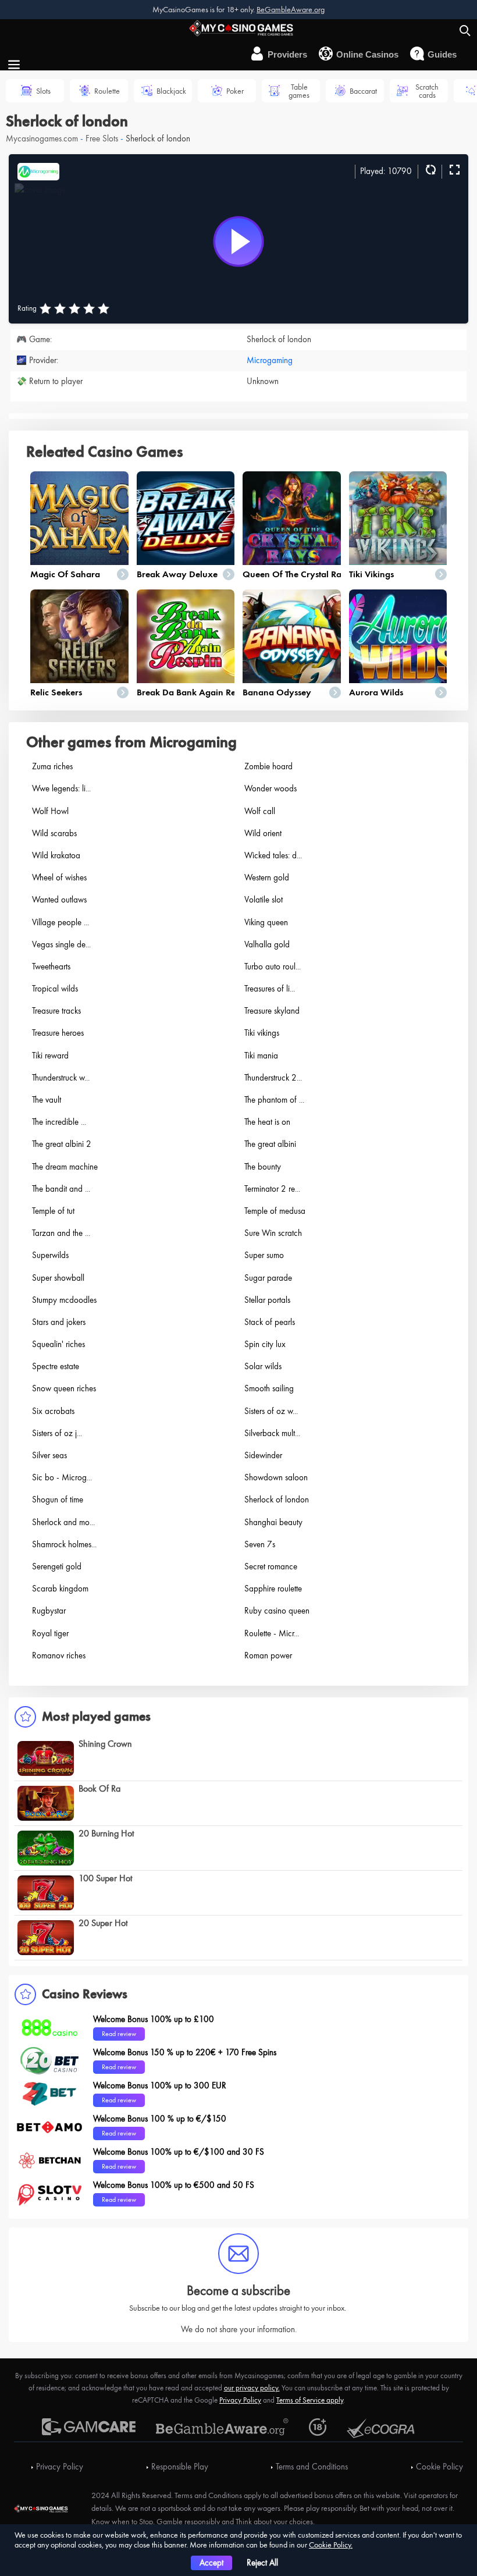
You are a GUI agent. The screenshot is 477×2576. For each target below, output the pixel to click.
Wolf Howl (50, 811)
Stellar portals (267, 1300)
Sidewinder (263, 1455)
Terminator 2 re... (272, 1189)
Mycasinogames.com (42, 138)
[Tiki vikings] (398, 518)
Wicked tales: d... (273, 855)
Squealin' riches (58, 1344)
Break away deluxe (177, 574)
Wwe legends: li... (61, 788)
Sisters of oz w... (271, 1411)
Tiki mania (261, 1056)
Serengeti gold (57, 1566)
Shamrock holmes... (64, 1544)
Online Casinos (367, 54)
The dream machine (65, 1167)
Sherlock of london (277, 1500)
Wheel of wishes (59, 877)
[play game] (238, 241)
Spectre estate (56, 1366)
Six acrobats (53, 1411)
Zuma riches (52, 766)
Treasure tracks (56, 1011)
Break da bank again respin (194, 692)
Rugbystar (49, 1611)
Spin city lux (265, 1344)
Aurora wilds (376, 692)
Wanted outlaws (59, 900)
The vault (47, 1100)
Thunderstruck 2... (273, 1078)
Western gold (267, 877)
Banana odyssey (277, 692)
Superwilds (50, 1255)
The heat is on (267, 1122)
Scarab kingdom (60, 1589)
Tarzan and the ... (61, 1233)
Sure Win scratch (273, 1233)
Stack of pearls (270, 1322)
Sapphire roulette (273, 1589)
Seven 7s (260, 1544)
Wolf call (260, 811)
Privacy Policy (240, 2400)
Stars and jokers (59, 1322)
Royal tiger (50, 1633)
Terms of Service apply (310, 2400)
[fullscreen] (453, 170)
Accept (211, 2563)
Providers (287, 54)
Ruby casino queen (277, 1611)
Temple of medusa (275, 1211)
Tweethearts (51, 967)
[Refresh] (429, 170)
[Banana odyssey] (292, 636)
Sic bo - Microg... (62, 1477)
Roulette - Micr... (272, 1633)
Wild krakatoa (56, 855)
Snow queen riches (64, 1388)
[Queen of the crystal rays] (292, 518)
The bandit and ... (61, 1189)
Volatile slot (264, 900)
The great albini (270, 1144)
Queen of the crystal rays (296, 574)
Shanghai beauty (273, 1522)
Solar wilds (263, 1366)
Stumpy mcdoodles (64, 1300)
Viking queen (266, 922)
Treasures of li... (270, 989)
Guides (442, 54)
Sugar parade (268, 1278)
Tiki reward (50, 1056)
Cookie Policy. (331, 2545)
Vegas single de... (61, 944)
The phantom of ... (274, 1100)
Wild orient (263, 833)
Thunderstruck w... (61, 1078)
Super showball (58, 1278)
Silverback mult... (272, 1433)
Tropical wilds (55, 989)
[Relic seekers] (79, 636)
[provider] (38, 170)
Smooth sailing (269, 1388)
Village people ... (60, 922)
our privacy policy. (252, 2388)
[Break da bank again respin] (186, 636)
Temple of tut (53, 1211)
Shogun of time (58, 1500)
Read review (119, 2034)
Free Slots (102, 138)
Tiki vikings (371, 574)
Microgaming (270, 360)
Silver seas (49, 1455)
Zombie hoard (268, 766)
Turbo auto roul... (273, 967)
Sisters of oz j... (57, 1433)
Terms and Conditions (312, 2467)
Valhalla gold (267, 944)
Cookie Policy (439, 2467)
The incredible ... (59, 1122)
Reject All (262, 2563)
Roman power (268, 1655)
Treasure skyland (272, 1011)
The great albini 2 (62, 1144)
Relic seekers (56, 692)
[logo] (238, 27)
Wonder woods (270, 788)
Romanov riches (59, 1655)
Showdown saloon (276, 1477)
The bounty (263, 1167)
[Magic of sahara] (79, 518)
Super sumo (264, 1255)
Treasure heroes (58, 1033)
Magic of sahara (65, 574)
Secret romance (271, 1566)
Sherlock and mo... (63, 1522)
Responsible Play (180, 2467)
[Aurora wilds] (398, 636)
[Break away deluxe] (186, 518)
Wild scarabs (54, 833)
